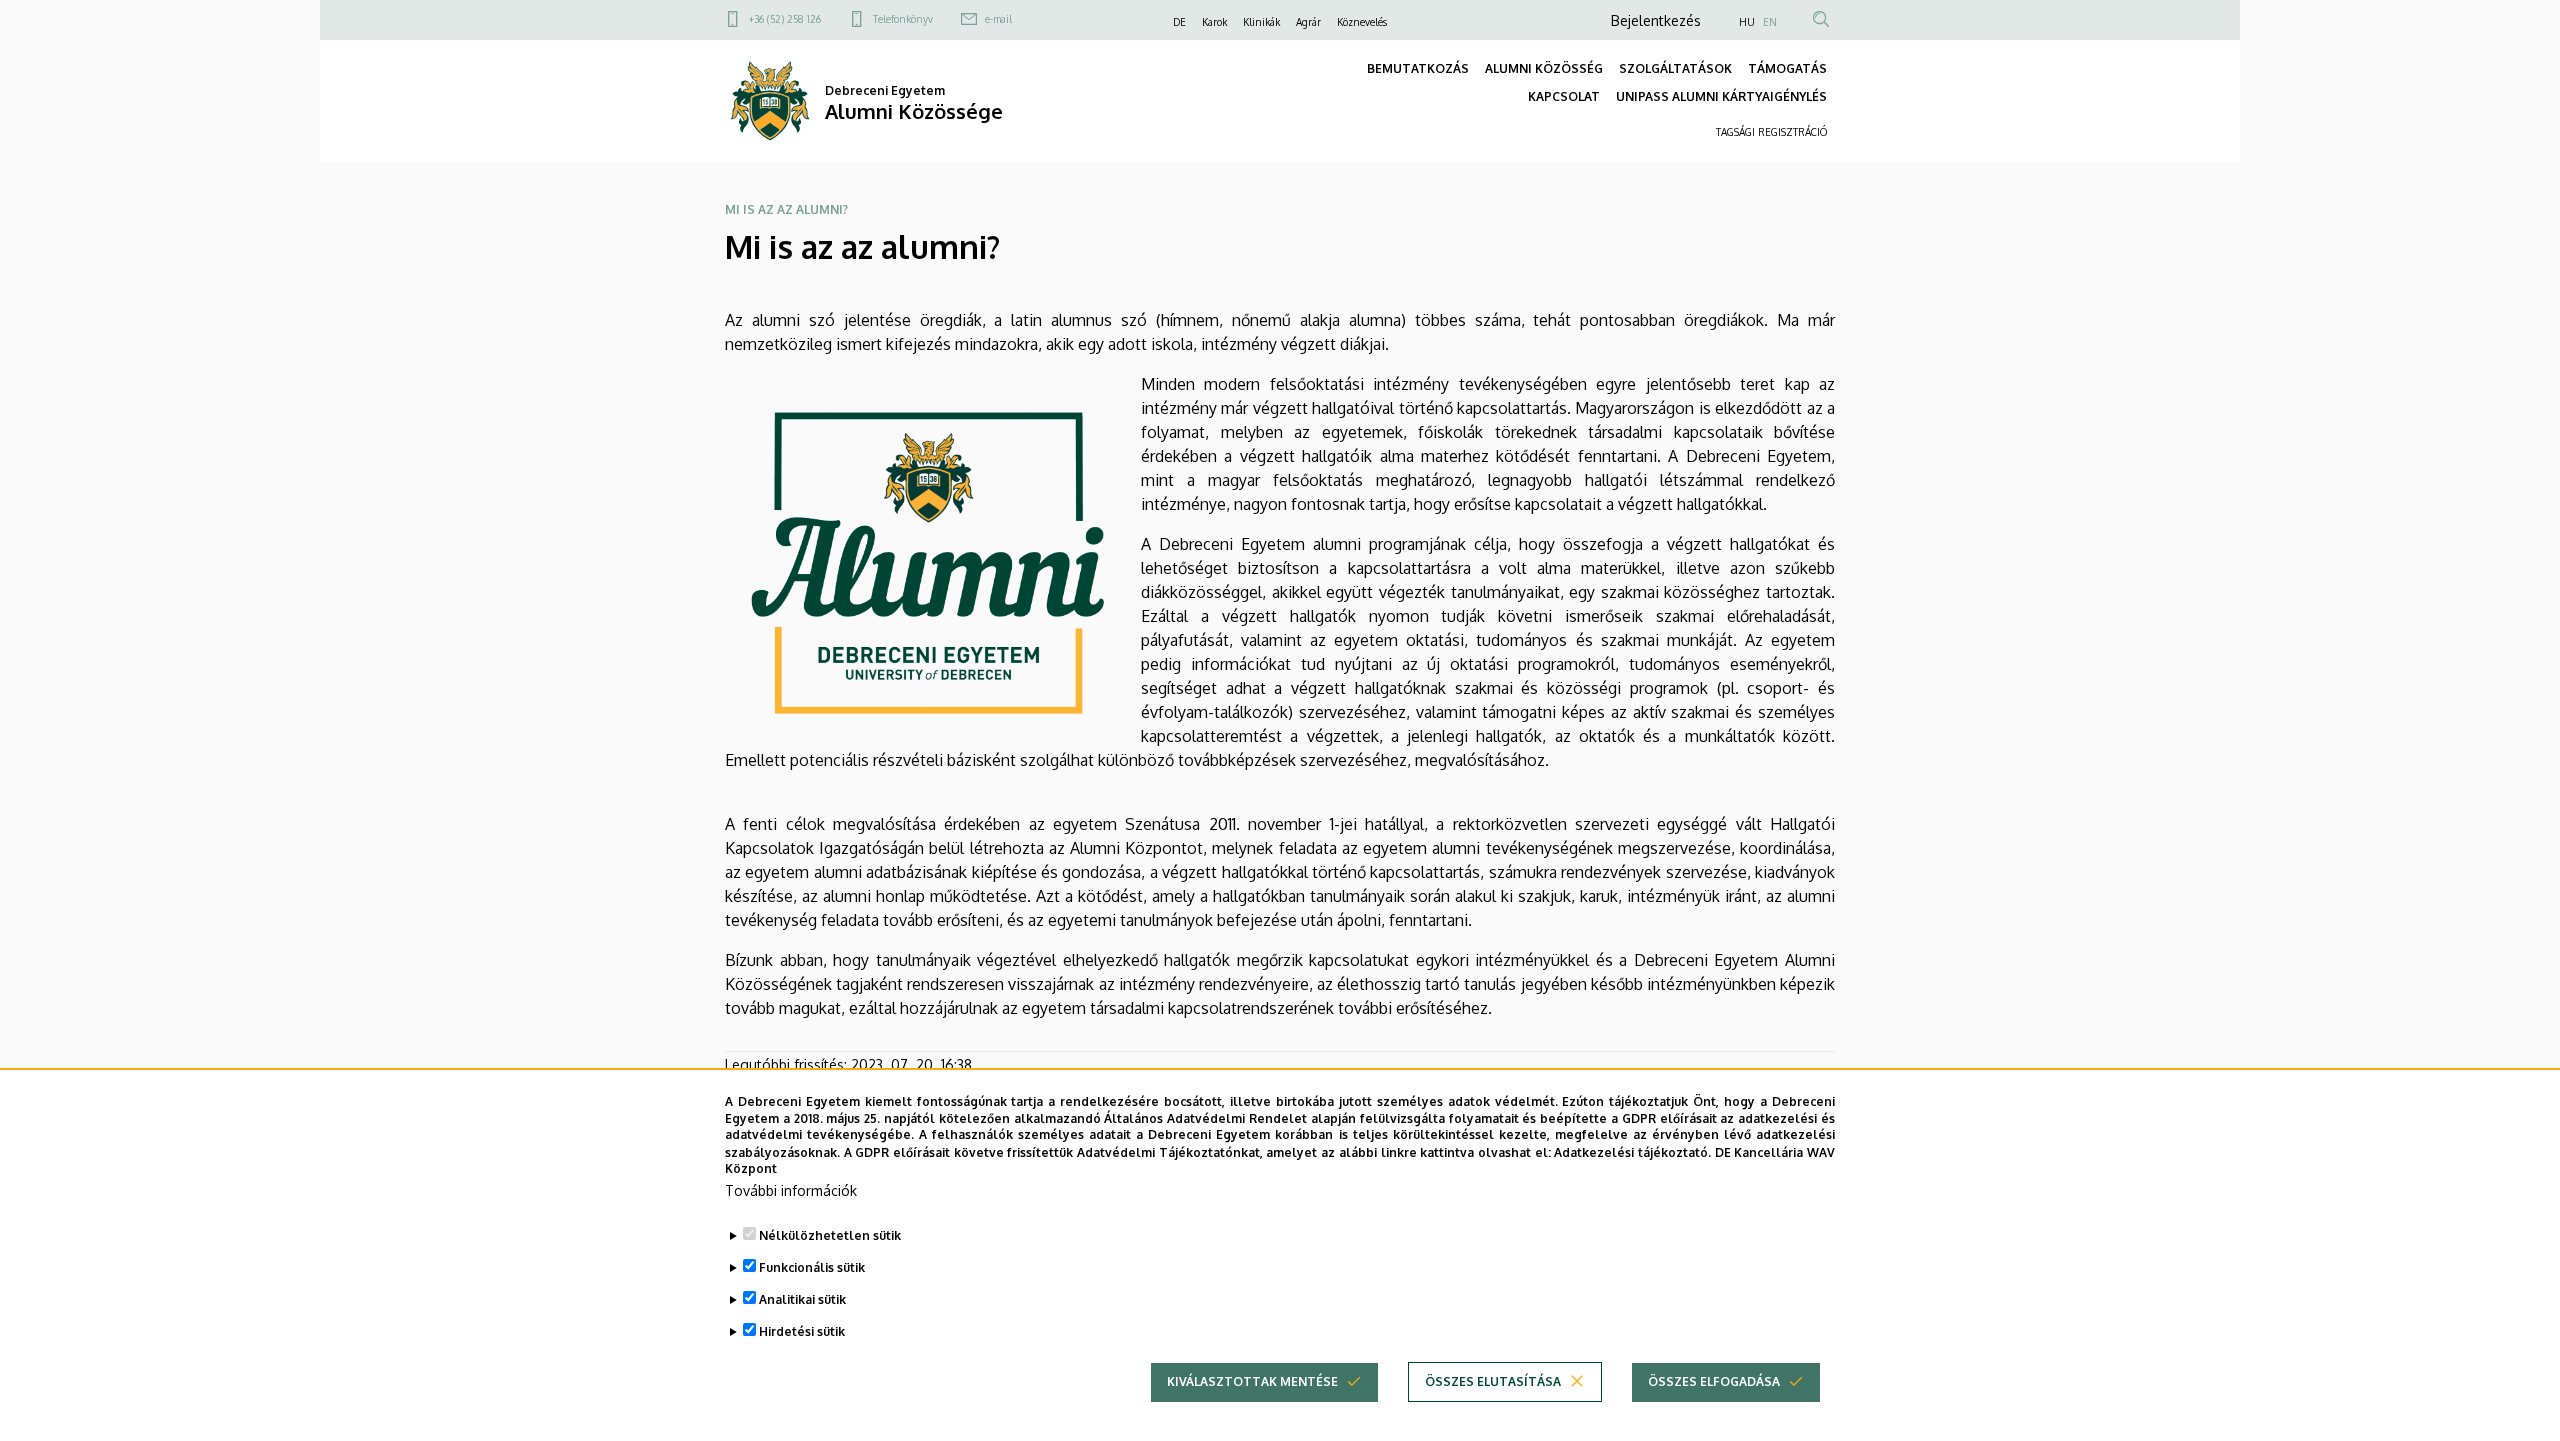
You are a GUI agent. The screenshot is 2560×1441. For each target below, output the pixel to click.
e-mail (998, 19)
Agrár (1308, 22)
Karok (1214, 22)
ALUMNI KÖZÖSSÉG (1544, 68)
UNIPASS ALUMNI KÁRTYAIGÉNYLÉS (1721, 96)
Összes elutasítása (1493, 1381)
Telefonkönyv (903, 19)
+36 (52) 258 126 (785, 19)
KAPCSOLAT (1564, 96)
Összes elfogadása (1714, 1381)
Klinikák (1261, 22)
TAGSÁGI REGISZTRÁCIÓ (1771, 132)
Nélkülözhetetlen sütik (830, 1235)
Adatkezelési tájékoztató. (1632, 1151)
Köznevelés (1362, 22)
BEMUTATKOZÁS (1418, 68)
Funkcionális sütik (812, 1267)
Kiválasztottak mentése (1252, 1381)
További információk (791, 1190)
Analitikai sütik (802, 1299)
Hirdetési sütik (802, 1331)
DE (1179, 22)
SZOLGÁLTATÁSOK (1675, 68)
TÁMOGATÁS (1787, 68)
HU (1747, 22)
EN (1770, 22)
